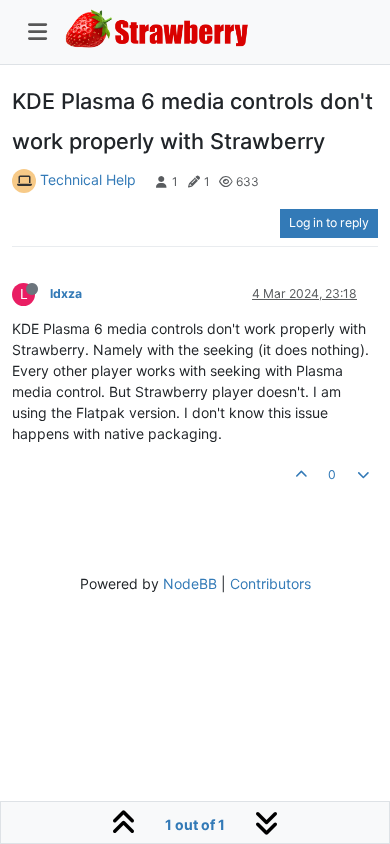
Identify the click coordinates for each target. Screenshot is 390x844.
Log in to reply (329, 222)
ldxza (66, 293)
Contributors (270, 583)
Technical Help (88, 179)
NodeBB (190, 583)
